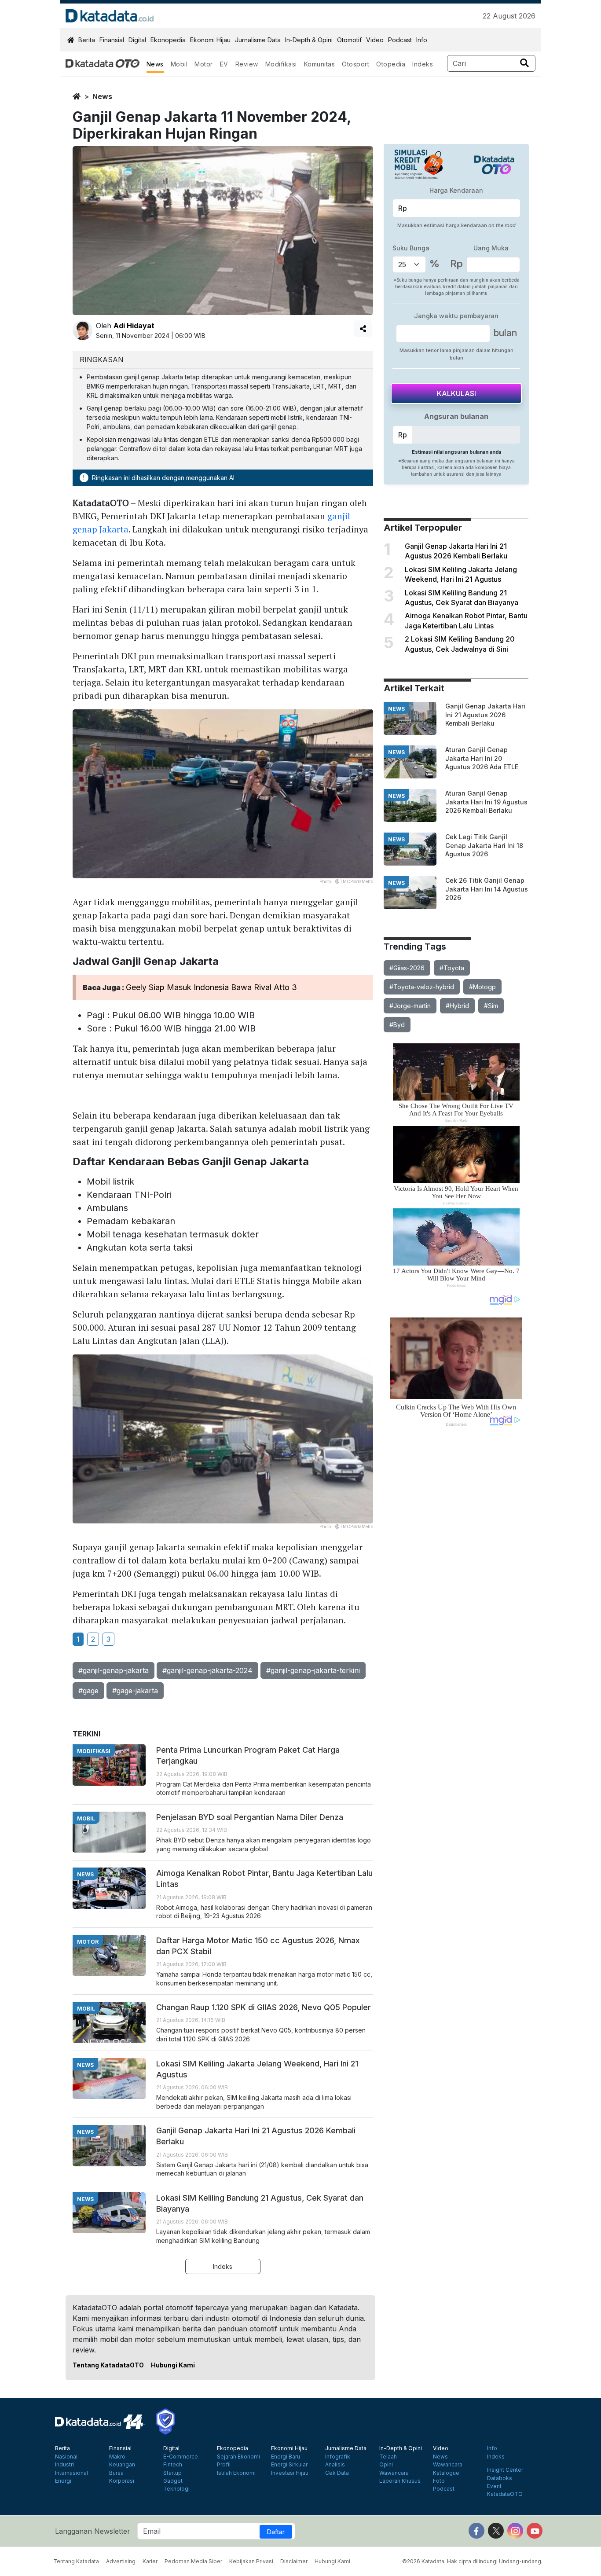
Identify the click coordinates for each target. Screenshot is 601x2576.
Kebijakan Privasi (251, 2561)
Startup (172, 2473)
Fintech (173, 2465)
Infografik (338, 2457)
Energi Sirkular (289, 2465)
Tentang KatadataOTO (108, 2365)
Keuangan (122, 2465)
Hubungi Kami (173, 2365)
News (155, 64)
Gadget (173, 2481)
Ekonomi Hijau (210, 40)
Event (494, 2486)
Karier (150, 2561)
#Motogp (482, 987)
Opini (386, 2465)
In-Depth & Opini (309, 40)
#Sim (491, 1006)
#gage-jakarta (135, 1691)
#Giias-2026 (407, 968)
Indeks (423, 64)
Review (247, 64)
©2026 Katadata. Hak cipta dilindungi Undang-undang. (472, 2561)
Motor (204, 64)
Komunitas (320, 64)
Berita (87, 40)
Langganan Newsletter (93, 2531)
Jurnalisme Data (258, 40)
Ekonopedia (168, 40)
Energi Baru (286, 2457)
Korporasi (122, 2481)
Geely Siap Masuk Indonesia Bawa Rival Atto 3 (211, 987)
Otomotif (349, 40)
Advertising (121, 2561)
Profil (224, 2465)
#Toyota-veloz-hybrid (422, 987)
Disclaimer (294, 2561)
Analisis (335, 2465)
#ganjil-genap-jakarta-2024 (207, 1670)
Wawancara (394, 2473)
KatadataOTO (505, 2494)
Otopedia (391, 64)
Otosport (355, 64)
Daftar (276, 2532)
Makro (117, 2457)
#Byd (397, 1025)
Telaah (388, 2457)
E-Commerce (181, 2457)
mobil (86, 1818)
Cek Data (337, 2473)
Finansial (112, 40)
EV (224, 64)
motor (88, 1942)
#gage (88, 1691)
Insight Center (505, 2470)
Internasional (71, 2473)
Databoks (500, 2478)
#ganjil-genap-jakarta (114, 1670)
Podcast (400, 40)
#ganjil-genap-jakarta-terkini (313, 1670)
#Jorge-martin (410, 1006)
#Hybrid (457, 1006)
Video (375, 40)
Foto (439, 2481)
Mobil (179, 64)
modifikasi (94, 1751)
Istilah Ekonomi (236, 2473)
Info (422, 40)
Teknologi (176, 2489)
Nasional (66, 2457)
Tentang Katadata (76, 2561)
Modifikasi (281, 64)
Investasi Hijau (290, 2473)
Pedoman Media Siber (193, 2561)
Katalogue (446, 2473)
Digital (137, 40)
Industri (64, 2465)
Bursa (116, 2473)
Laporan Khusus (400, 2481)
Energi (63, 2481)
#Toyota (452, 968)
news (102, 96)
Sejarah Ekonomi (238, 2457)
